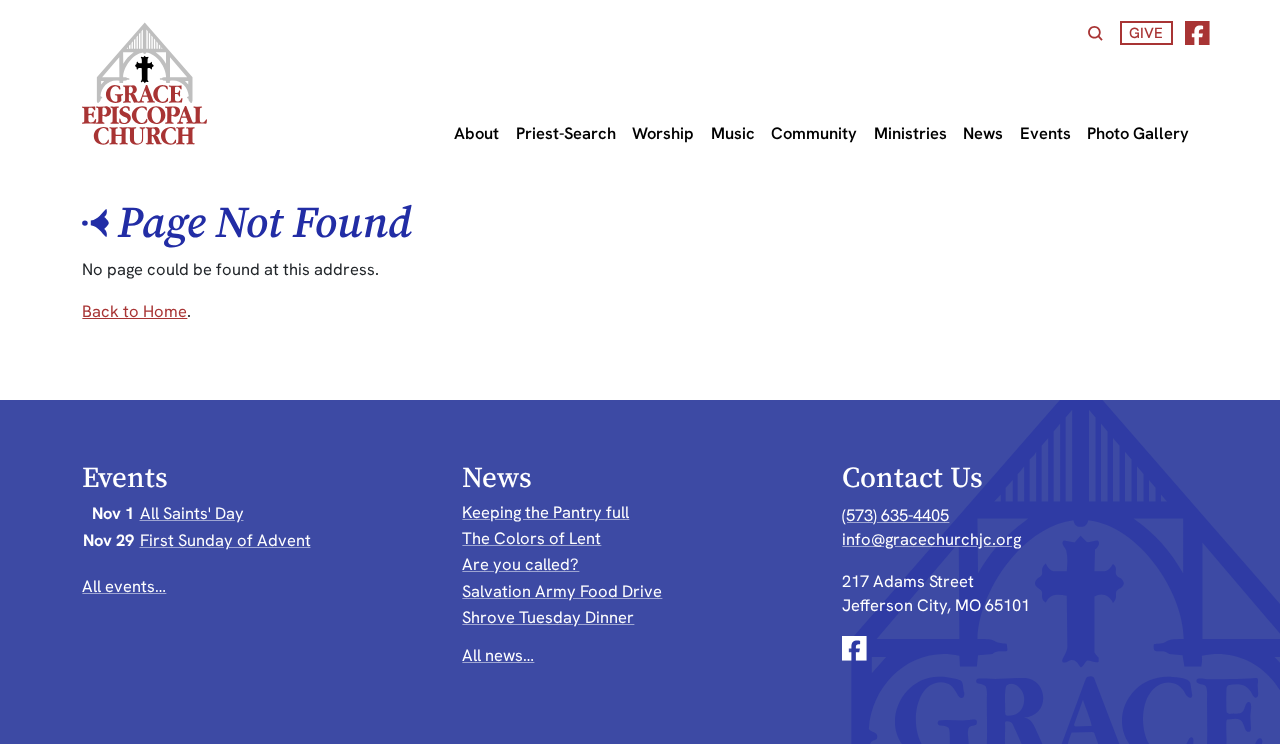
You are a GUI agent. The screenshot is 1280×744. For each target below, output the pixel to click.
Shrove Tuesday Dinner (548, 617)
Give (1146, 32)
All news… (498, 655)
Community (814, 133)
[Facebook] (1197, 33)
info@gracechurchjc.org (931, 539)
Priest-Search (566, 133)
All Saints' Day (192, 513)
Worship (663, 133)
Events (1045, 133)
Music (733, 133)
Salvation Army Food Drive (562, 591)
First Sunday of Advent (225, 540)
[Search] (1095, 33)
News (983, 133)
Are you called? (520, 564)
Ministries (910, 133)
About (476, 133)
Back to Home (134, 311)
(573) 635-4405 (895, 515)
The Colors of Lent (531, 538)
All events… (124, 586)
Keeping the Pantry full (545, 512)
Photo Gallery (1138, 133)
